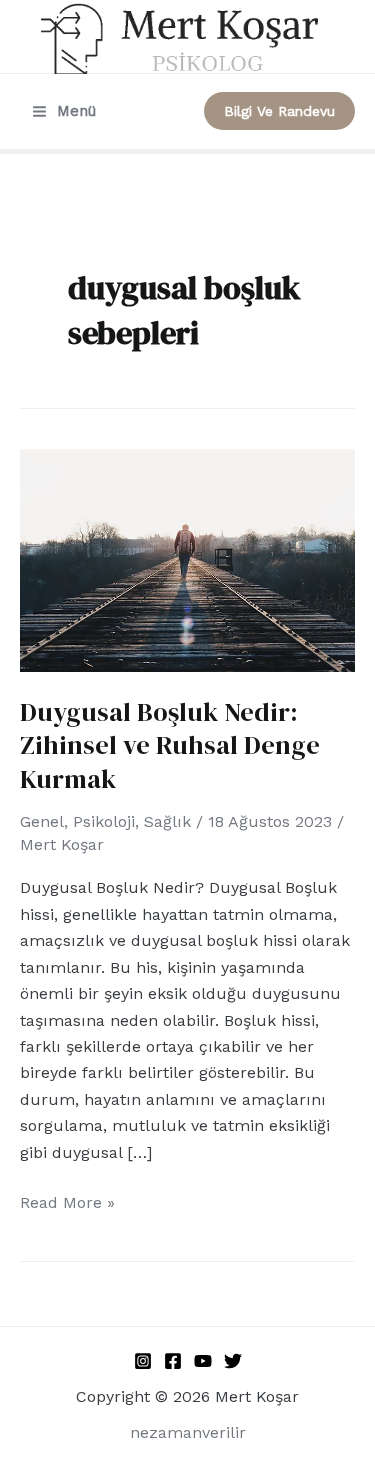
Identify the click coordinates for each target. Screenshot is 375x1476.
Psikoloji (104, 821)
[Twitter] (233, 1361)
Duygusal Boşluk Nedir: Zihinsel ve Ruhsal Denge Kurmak (170, 746)
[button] (279, 111)
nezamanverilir (188, 1432)
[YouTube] (203, 1361)
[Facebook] (173, 1361)
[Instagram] (143, 1361)
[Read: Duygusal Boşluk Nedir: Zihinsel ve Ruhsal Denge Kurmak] (187, 558)
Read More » (67, 1201)
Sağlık (167, 821)
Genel (42, 821)
